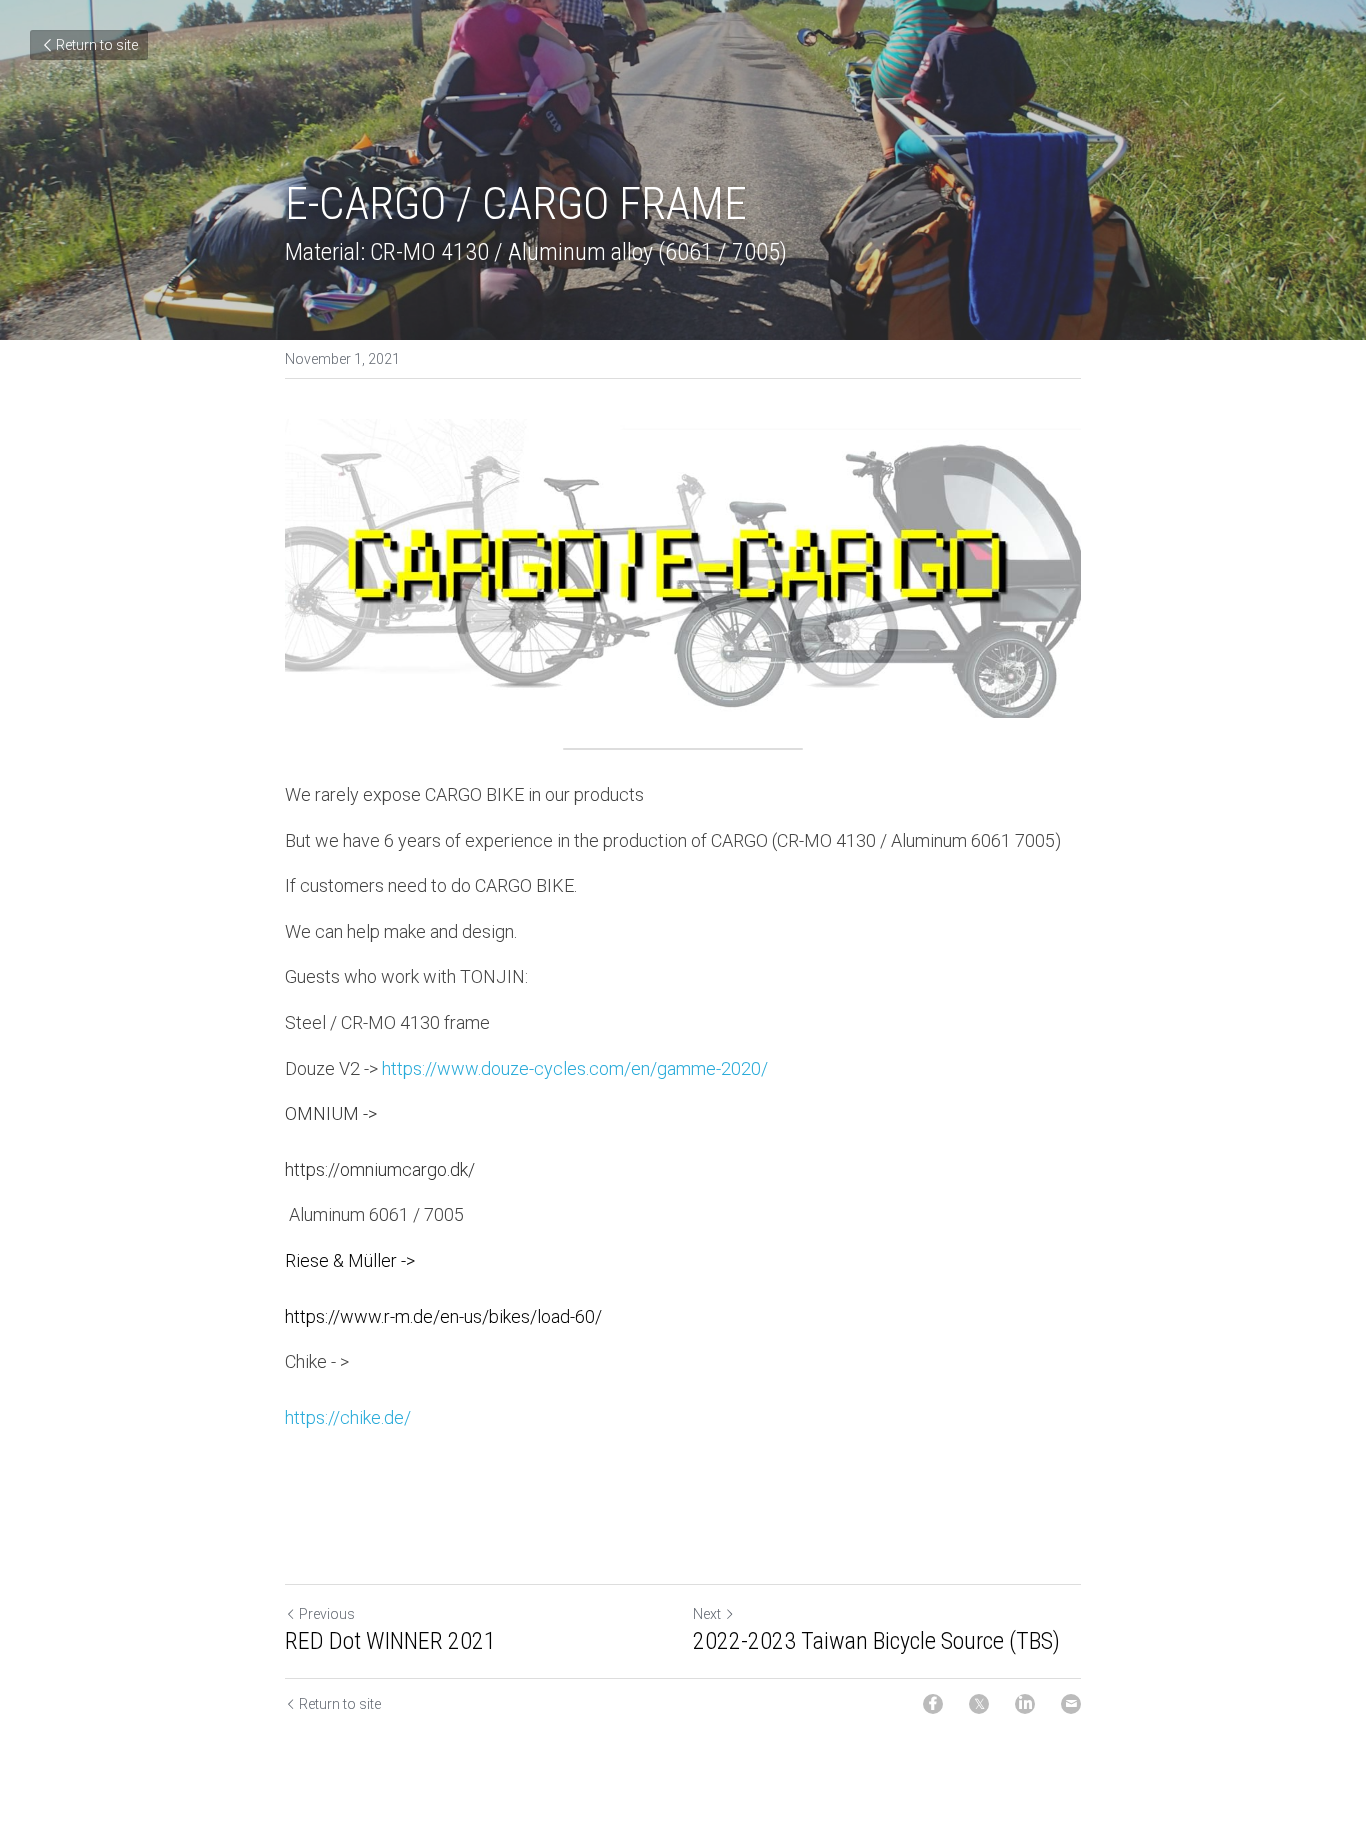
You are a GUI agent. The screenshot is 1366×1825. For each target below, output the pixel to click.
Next (707, 1614)
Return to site (97, 45)
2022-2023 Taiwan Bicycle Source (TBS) (876, 1641)
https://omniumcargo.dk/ (380, 1169)
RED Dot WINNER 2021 (390, 1641)
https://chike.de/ (348, 1417)
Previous (327, 1614)
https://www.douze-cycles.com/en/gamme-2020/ (575, 1068)
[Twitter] (979, 1704)
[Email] (1071, 1704)
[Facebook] (933, 1704)
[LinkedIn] (1025, 1704)
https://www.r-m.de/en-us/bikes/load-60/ (443, 1316)
